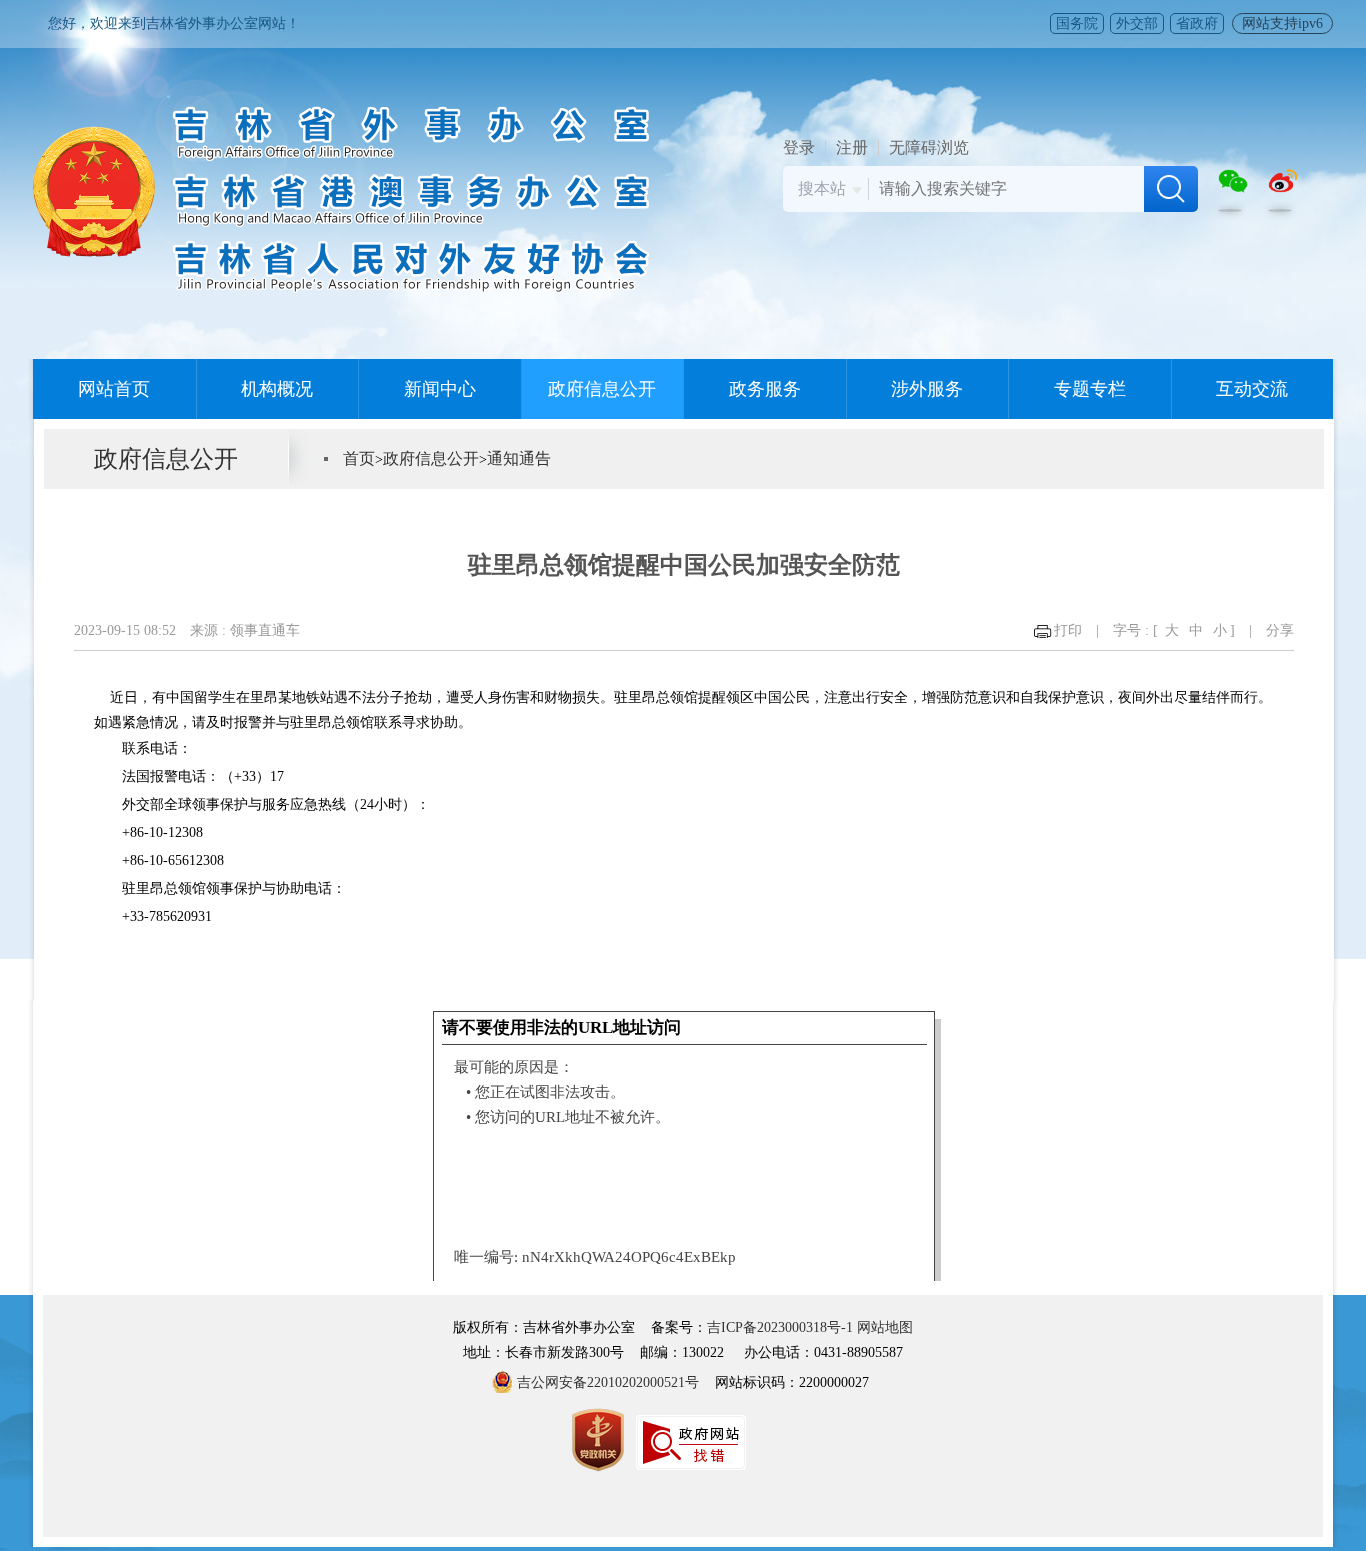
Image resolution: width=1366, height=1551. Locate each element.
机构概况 (277, 389)
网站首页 (114, 389)
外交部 (1137, 23)
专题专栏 (1090, 389)
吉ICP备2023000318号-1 (780, 1327)
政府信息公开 (602, 389)
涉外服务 (927, 389)
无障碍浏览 (929, 147)
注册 (852, 147)
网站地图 (885, 1327)
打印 (1068, 630)
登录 (799, 147)
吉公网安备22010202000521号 (608, 1382)
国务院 (1077, 23)
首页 (359, 458)
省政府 (1197, 23)
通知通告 (519, 458)
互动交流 (1252, 389)
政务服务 (765, 389)
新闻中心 (440, 389)
